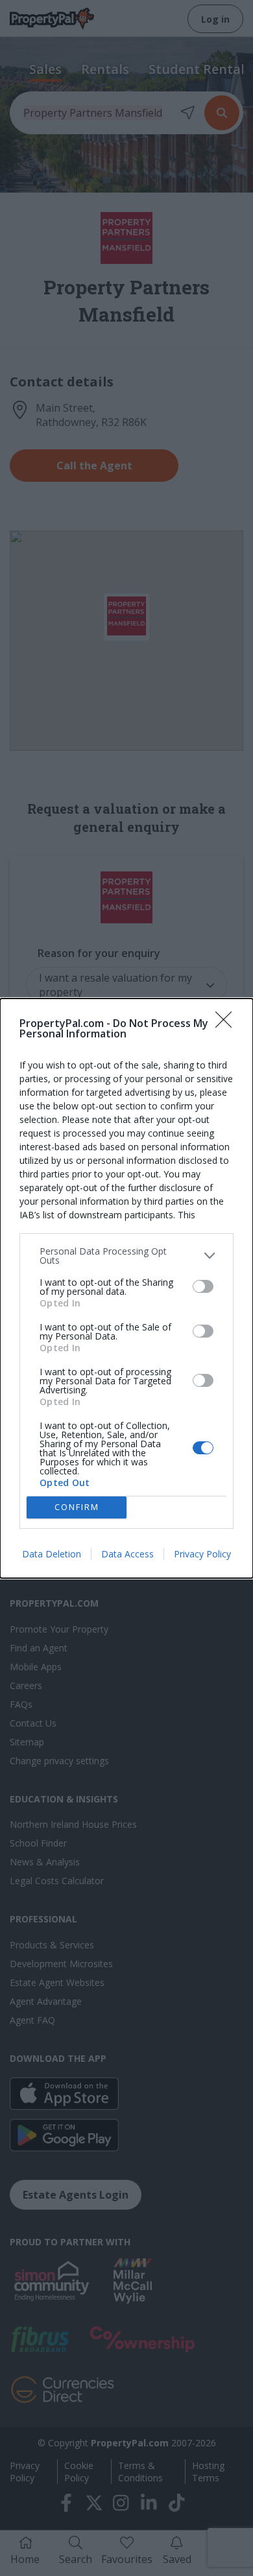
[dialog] (126, 1288)
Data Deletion (52, 1554)
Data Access (127, 1554)
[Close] (228, 1024)
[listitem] (126, 1256)
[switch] (203, 1286)
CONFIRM (77, 1507)
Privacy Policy (202, 1554)
